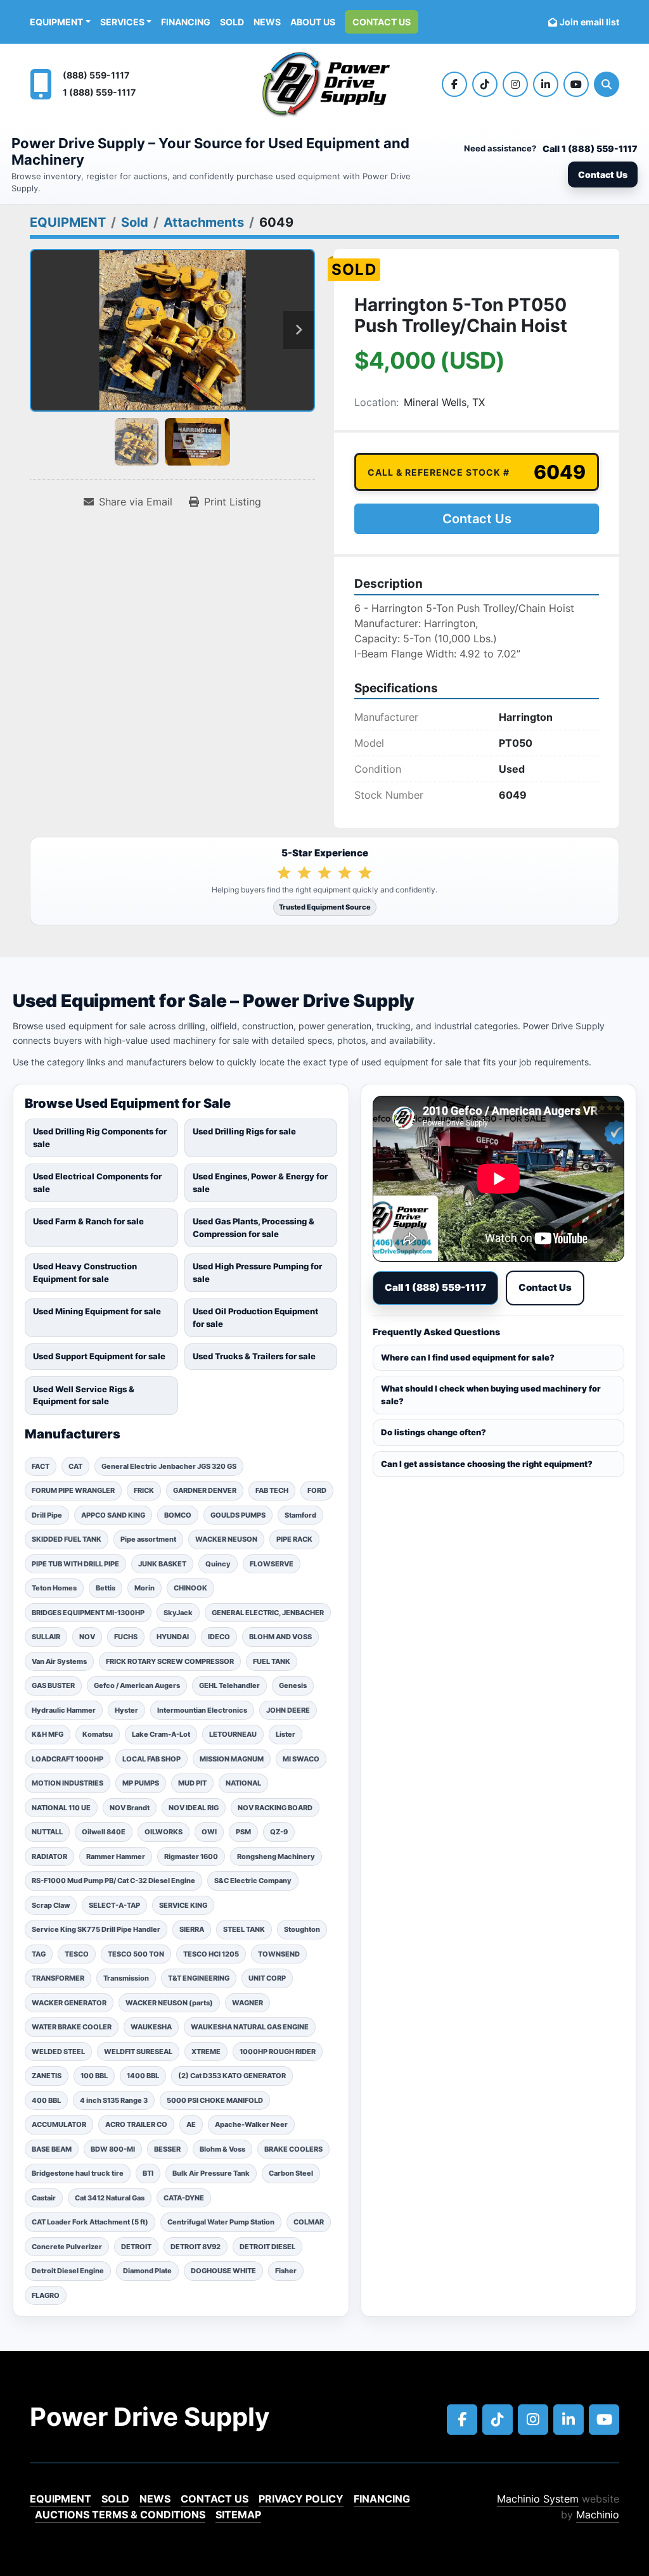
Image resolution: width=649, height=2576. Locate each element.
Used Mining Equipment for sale (97, 1311)
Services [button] (122, 22)
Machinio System (538, 2499)
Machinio (598, 2515)
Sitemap (238, 2515)
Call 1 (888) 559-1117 (590, 149)
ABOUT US (313, 22)
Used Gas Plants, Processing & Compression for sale (254, 1228)
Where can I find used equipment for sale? (468, 1357)
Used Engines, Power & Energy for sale (260, 1183)
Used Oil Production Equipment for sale (255, 1317)
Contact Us (382, 22)
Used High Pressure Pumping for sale (257, 1272)
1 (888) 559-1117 (99, 92)
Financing (186, 22)
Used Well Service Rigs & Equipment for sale (84, 1395)
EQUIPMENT (56, 22)
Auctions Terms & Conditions (120, 2515)
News (267, 22)
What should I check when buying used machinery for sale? (491, 1395)
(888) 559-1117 (96, 75)
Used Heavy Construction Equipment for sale (85, 1272)
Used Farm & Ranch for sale (88, 1221)
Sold (232, 22)
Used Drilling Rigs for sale (244, 1131)
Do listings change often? (434, 1432)
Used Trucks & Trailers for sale (254, 1356)
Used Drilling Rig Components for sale (100, 1138)
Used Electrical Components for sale (97, 1183)
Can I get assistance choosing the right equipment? (487, 1464)
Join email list (589, 22)
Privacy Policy (301, 2499)
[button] (60, 22)
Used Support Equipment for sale (99, 1356)
